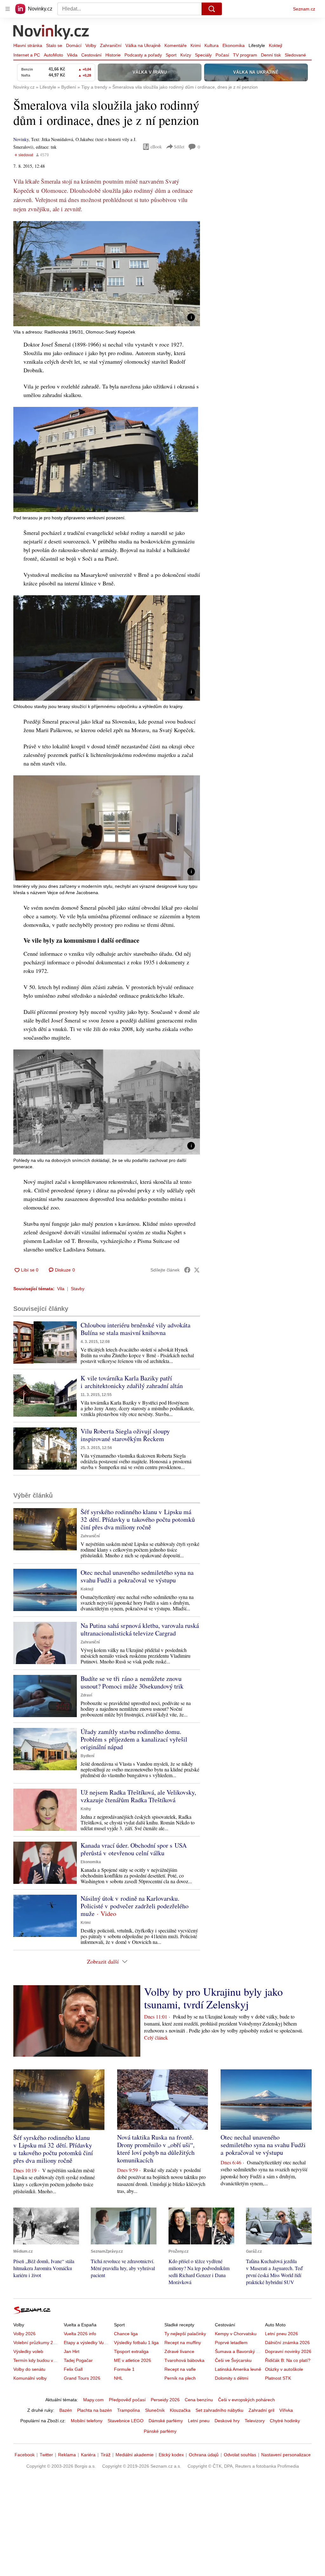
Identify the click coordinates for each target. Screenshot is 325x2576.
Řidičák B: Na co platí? (288, 2360)
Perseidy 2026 (165, 2400)
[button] (107, 274)
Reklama (67, 2455)
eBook (156, 147)
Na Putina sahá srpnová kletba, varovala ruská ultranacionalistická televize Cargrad (140, 1629)
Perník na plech (180, 2378)
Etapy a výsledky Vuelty (87, 2343)
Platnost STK (278, 2378)
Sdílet (179, 147)
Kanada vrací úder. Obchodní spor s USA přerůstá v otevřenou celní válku (134, 1849)
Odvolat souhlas (240, 2455)
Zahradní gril (261, 2410)
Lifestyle (257, 45)
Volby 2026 (24, 2334)
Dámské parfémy (166, 2421)
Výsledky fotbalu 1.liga (136, 2343)
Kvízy (186, 55)
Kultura (212, 45)
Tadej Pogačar (78, 2360)
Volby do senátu (29, 2369)
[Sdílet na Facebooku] (187, 1270)
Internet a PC (27, 55)
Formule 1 (124, 2369)
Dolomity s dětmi (232, 2378)
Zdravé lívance (179, 2351)
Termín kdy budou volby (37, 2360)
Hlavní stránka (28, 45)
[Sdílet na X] (197, 1270)
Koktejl (275, 45)
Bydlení (87, 1756)
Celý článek (156, 2037)
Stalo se (54, 45)
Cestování (91, 55)
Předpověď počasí (127, 2400)
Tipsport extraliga (131, 2351)
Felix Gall (73, 2369)
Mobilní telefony (87, 2421)
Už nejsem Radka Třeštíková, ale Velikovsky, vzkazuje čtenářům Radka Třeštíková (138, 1796)
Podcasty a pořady (143, 55)
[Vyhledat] (212, 9)
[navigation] (8, 9)
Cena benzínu (199, 2400)
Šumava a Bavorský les (238, 2351)
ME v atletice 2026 (133, 2360)
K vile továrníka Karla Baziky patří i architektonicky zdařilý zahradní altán (132, 1382)
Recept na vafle (180, 2369)
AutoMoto (53, 55)
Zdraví (86, 1695)
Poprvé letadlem (231, 2343)
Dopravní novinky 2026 (288, 2351)
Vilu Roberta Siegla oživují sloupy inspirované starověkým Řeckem (125, 1435)
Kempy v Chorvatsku (236, 2334)
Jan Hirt (72, 2351)
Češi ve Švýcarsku (233, 2360)
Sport (171, 55)
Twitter (46, 2455)
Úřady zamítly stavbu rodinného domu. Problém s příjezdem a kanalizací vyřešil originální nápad (134, 1739)
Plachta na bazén (95, 2410)
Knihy (86, 1809)
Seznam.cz (304, 9)
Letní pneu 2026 (282, 2334)
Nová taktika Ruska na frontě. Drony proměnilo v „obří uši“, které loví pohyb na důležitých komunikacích (156, 2149)
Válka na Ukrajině (143, 45)
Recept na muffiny (183, 2343)
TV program (245, 55)
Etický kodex (171, 2455)
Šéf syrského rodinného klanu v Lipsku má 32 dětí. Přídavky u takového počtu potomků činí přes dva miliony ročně (138, 1519)
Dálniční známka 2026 (287, 2343)
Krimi (196, 45)
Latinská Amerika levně (238, 2369)
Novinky (21, 139)
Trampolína (129, 2410)
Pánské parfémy (160, 2431)
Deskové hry (227, 2421)
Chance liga (126, 2334)
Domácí (74, 45)
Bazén (66, 2410)
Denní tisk (271, 55)
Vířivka (286, 2410)
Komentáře (176, 45)
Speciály (203, 55)
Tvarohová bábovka (184, 2360)
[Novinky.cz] (51, 33)
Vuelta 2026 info (80, 2334)
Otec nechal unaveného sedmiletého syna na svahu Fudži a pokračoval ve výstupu (137, 1576)
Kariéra (88, 2455)
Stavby (78, 1289)
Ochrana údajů (204, 2455)
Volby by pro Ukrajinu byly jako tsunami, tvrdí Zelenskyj (213, 1998)
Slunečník (155, 2410)
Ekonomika (234, 45)
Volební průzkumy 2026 (37, 2343)
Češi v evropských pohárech (246, 2400)
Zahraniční (111, 45)
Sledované (295, 55)
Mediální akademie (135, 2455)
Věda (72, 55)
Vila (61, 1289)
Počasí (222, 55)
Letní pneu (199, 2421)
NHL (118, 2378)
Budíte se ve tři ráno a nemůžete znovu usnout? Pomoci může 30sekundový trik (132, 1682)
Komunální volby (30, 2378)
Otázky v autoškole (284, 2369)
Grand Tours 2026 (82, 2378)
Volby (91, 45)
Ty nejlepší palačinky (185, 2334)
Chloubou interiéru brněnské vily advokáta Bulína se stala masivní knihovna (136, 1329)
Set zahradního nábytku (219, 2410)
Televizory (255, 2421)
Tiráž (106, 2455)
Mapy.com (93, 2400)
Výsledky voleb (28, 2351)
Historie (113, 55)
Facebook (25, 2455)
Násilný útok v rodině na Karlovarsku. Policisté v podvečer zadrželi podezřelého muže (135, 1906)
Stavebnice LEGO (126, 2421)
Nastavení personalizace (286, 2455)
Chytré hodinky (285, 2421)
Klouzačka (180, 2410)
